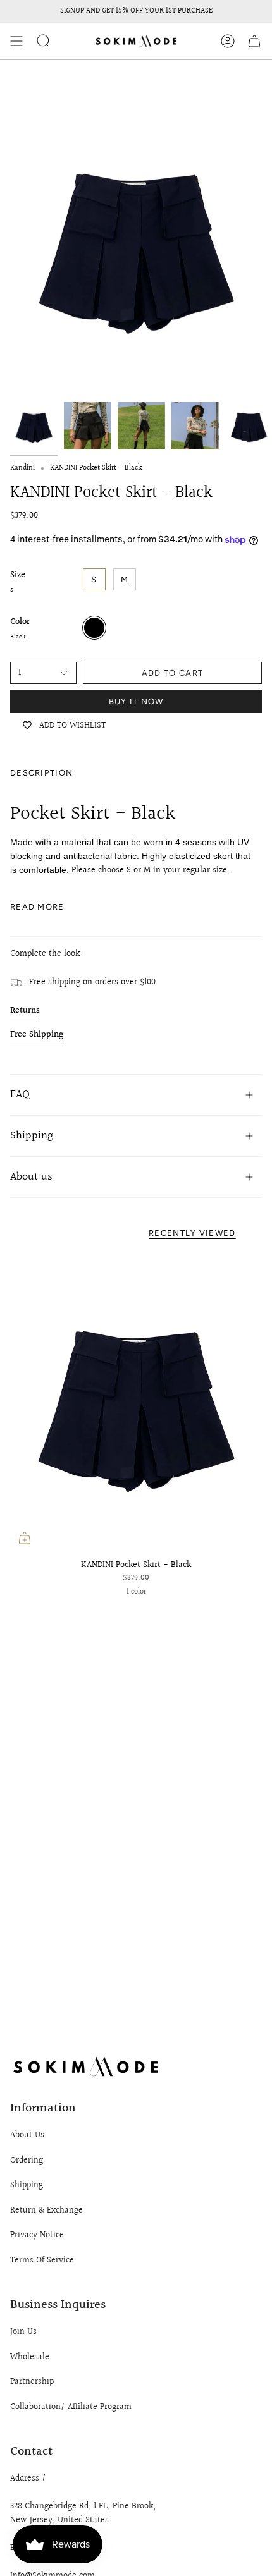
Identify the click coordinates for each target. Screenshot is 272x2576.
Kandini (22, 468)
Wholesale (30, 2357)
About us (31, 1177)
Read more (37, 907)
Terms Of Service (42, 2261)
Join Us (23, 2332)
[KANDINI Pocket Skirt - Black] (136, 1402)
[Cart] (254, 41)
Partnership (32, 2382)
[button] (44, 41)
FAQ (20, 1095)
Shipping (32, 1136)
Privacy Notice (37, 2235)
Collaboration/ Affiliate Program (71, 2407)
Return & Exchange (46, 2211)
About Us (27, 2135)
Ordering (27, 2161)
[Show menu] (16, 41)
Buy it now (136, 701)
